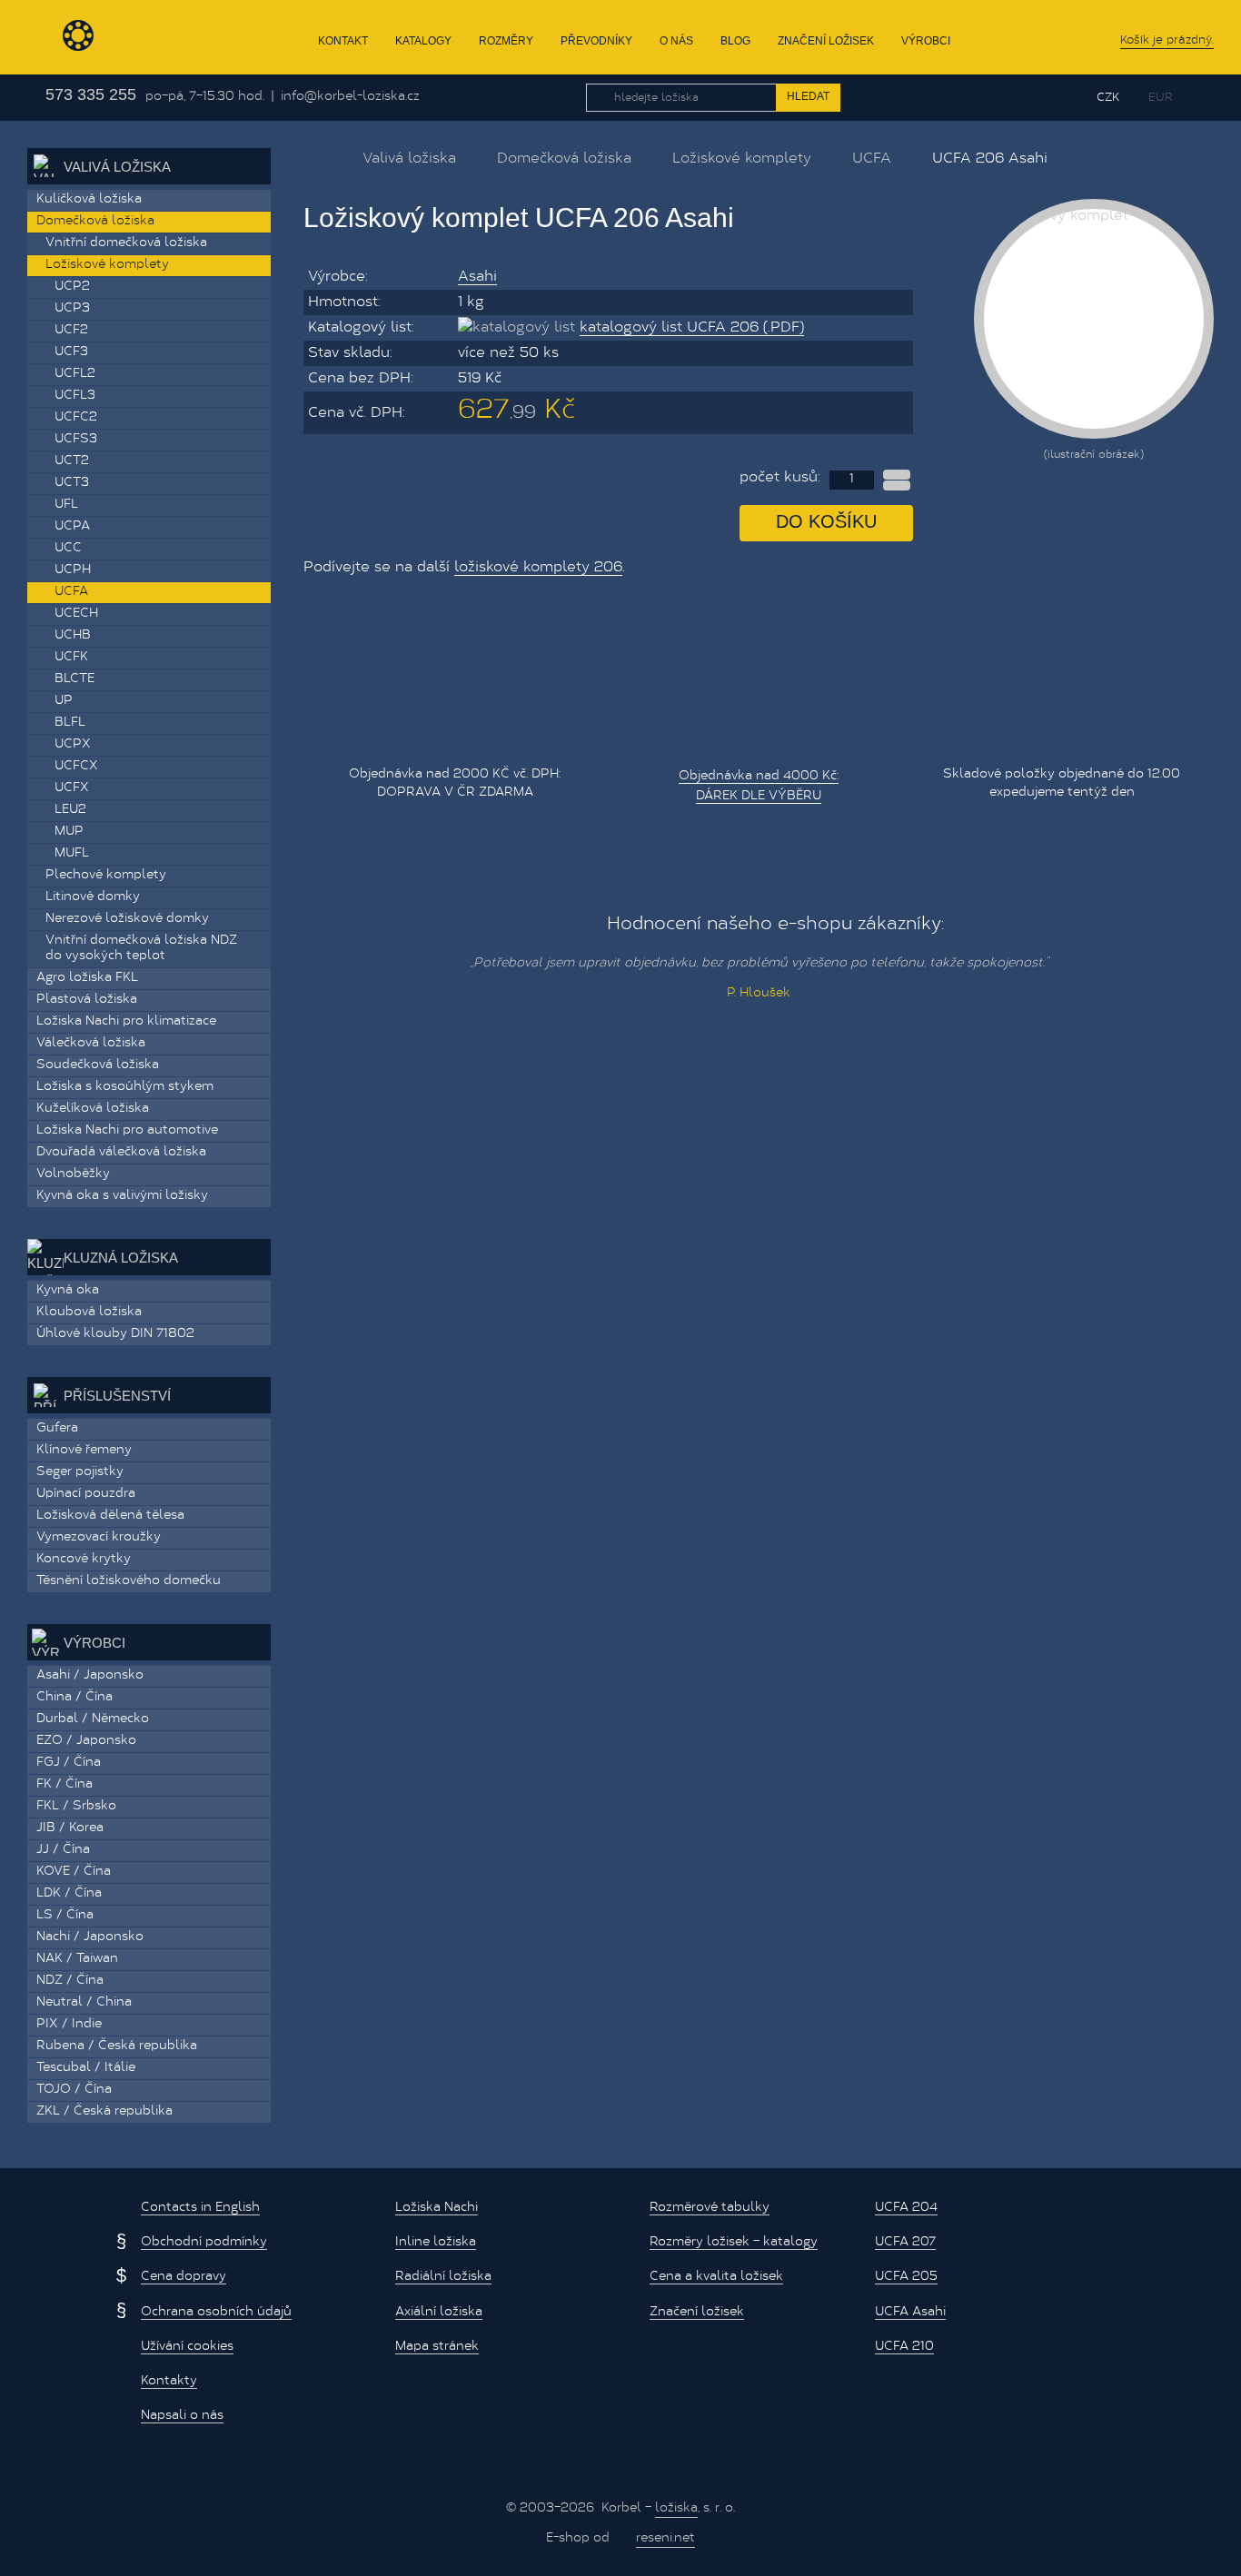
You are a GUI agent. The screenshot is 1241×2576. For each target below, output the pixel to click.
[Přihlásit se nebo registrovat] (1040, 97)
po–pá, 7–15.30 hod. (205, 97)
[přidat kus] (897, 475)
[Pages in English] (1202, 98)
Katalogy (423, 41)
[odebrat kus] (897, 485)
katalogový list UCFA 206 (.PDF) (692, 328)
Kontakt (343, 41)
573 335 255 (91, 94)
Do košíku (826, 521)
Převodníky (596, 41)
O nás (676, 41)
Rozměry (506, 41)
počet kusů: (780, 478)
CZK (1108, 98)
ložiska (676, 2509)
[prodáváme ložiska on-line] (121, 37)
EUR (1161, 98)
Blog (735, 41)
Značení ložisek (826, 41)
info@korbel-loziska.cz (350, 97)
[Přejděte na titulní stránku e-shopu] (313, 158)
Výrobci (926, 41)
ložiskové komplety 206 (538, 568)
